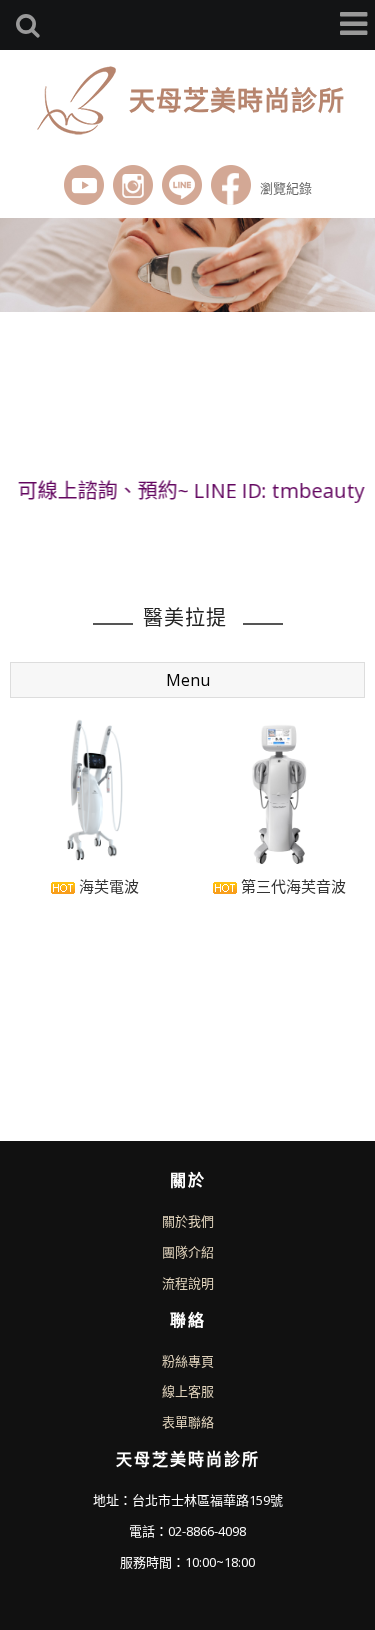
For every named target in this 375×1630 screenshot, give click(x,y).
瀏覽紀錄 (286, 188)
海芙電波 (107, 886)
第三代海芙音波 (291, 886)
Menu (188, 680)
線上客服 (188, 1391)
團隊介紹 (188, 1252)
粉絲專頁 (188, 1361)
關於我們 (188, 1221)
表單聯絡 (188, 1422)
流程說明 (188, 1283)
